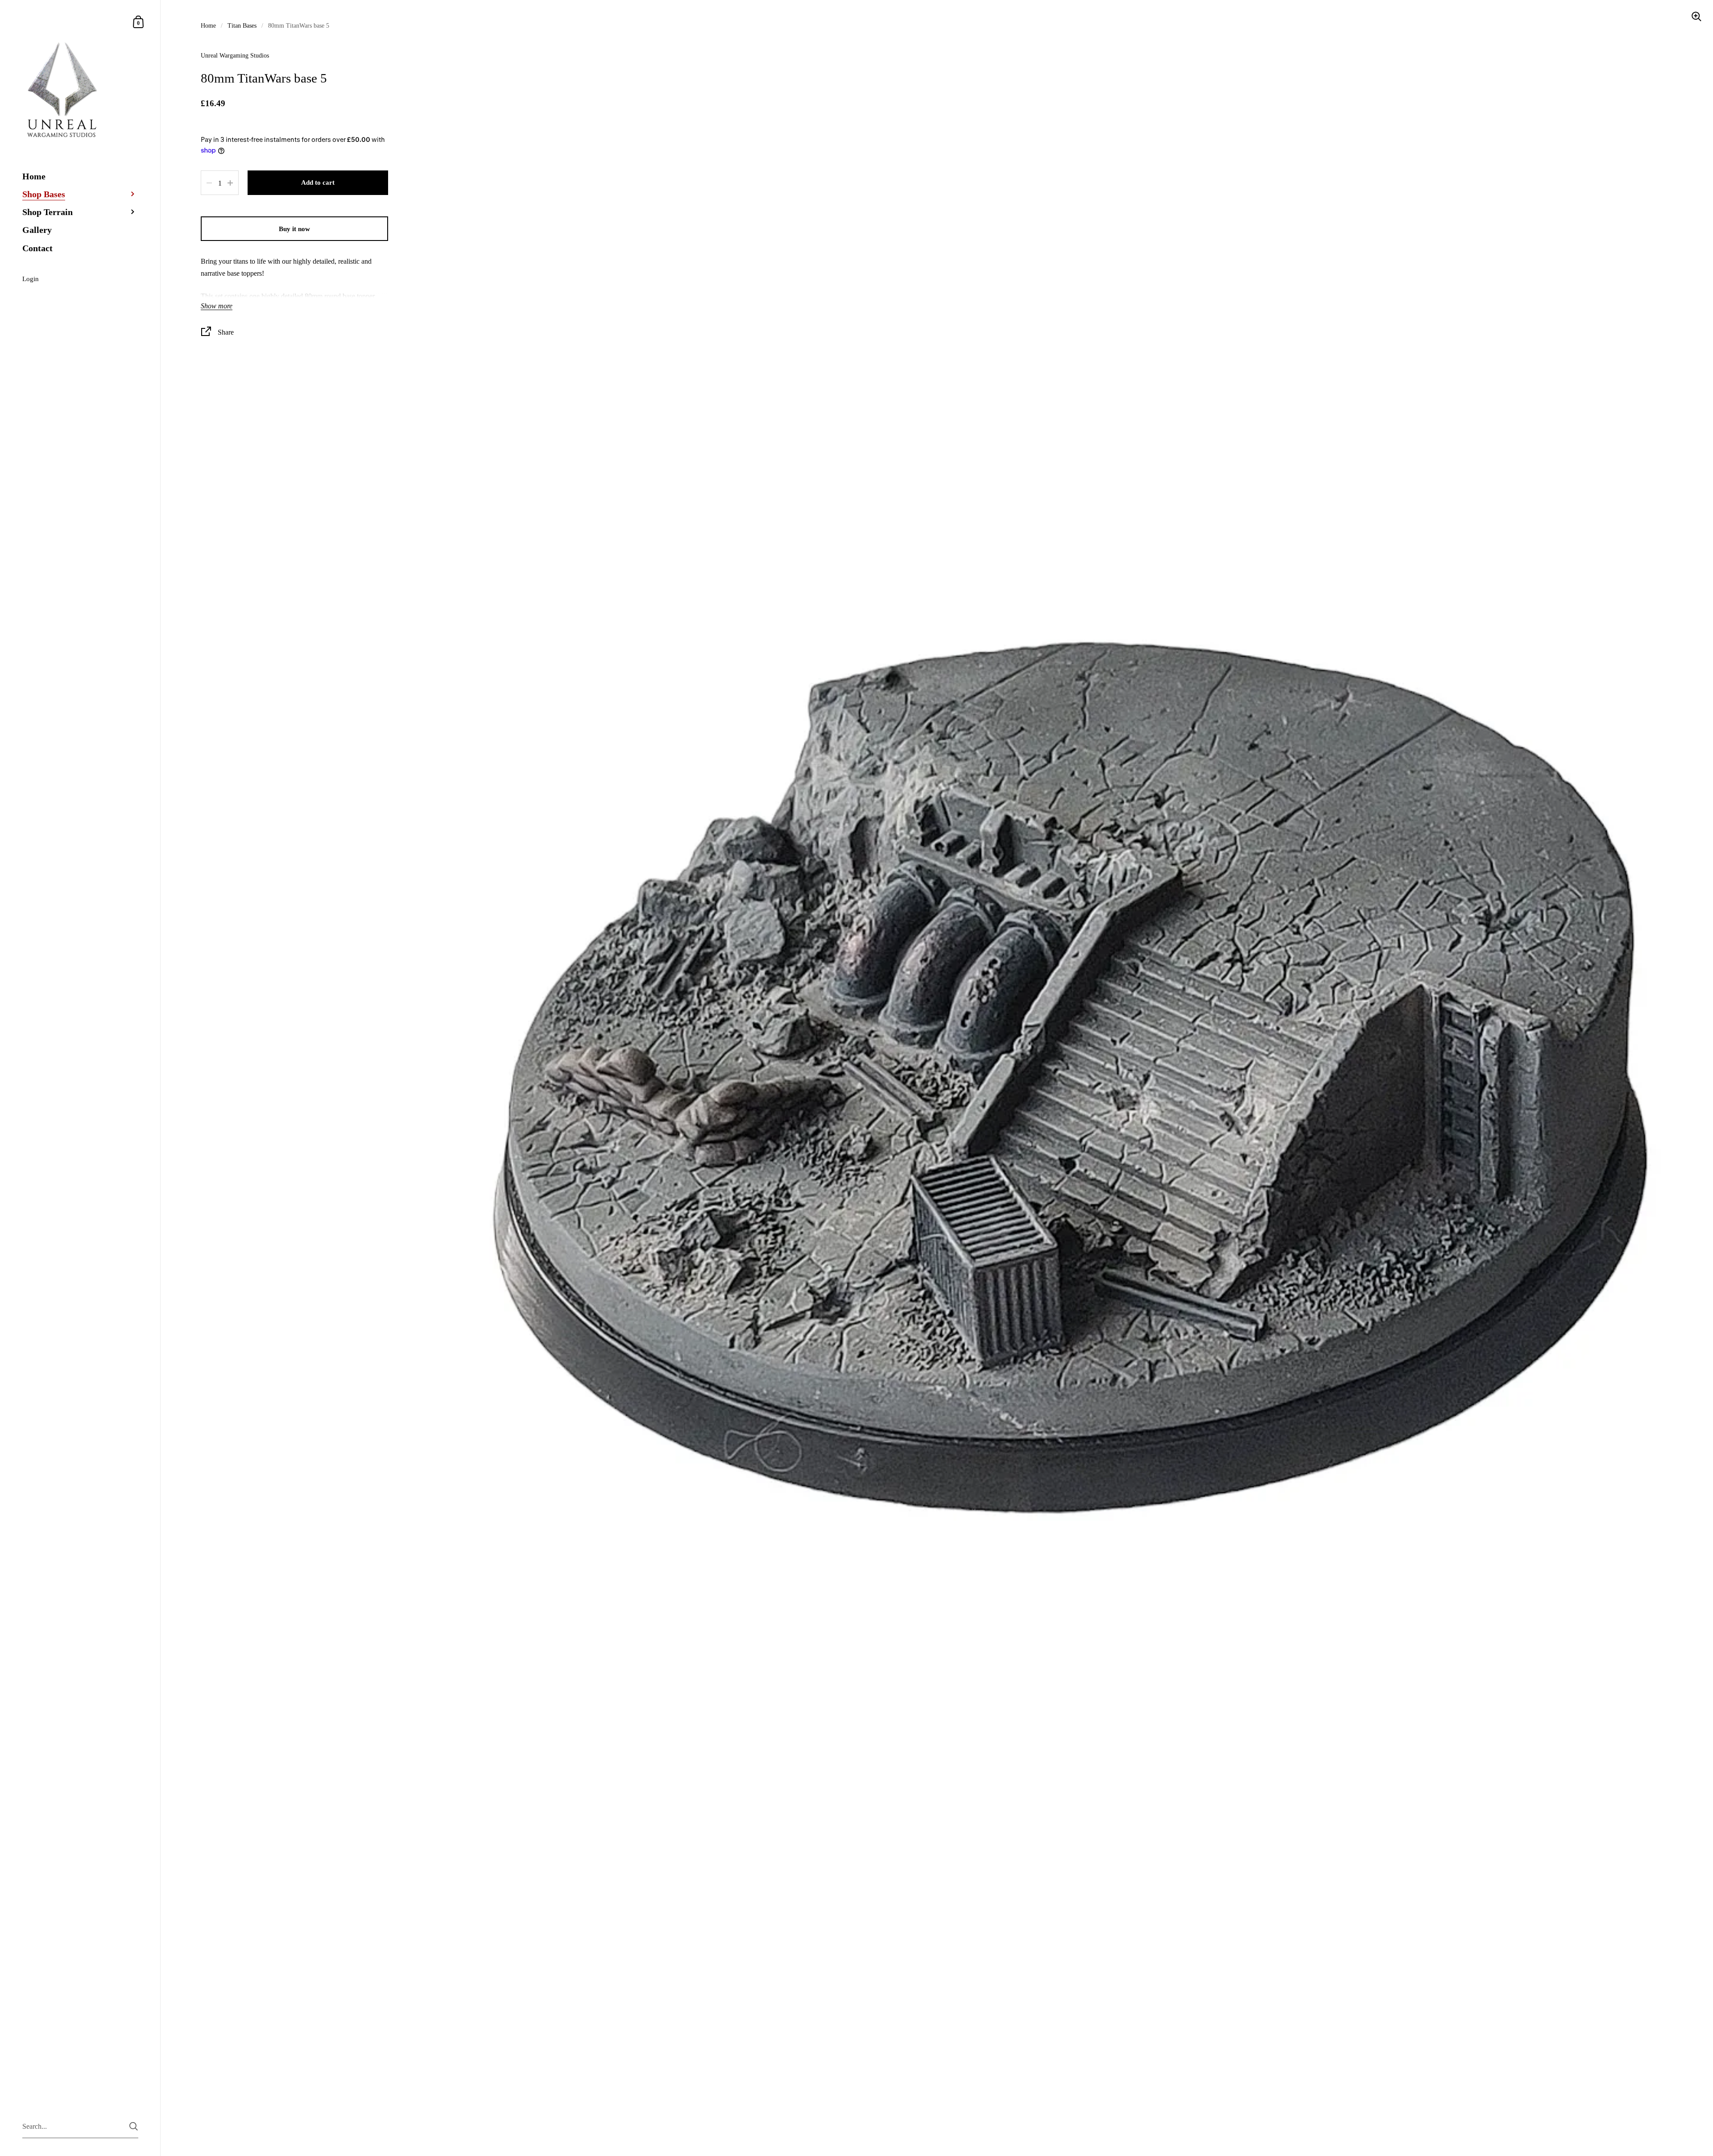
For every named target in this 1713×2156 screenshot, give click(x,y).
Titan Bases (242, 26)
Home (208, 26)
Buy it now (294, 229)
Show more (217, 306)
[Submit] (134, 2126)
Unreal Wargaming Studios (235, 56)
